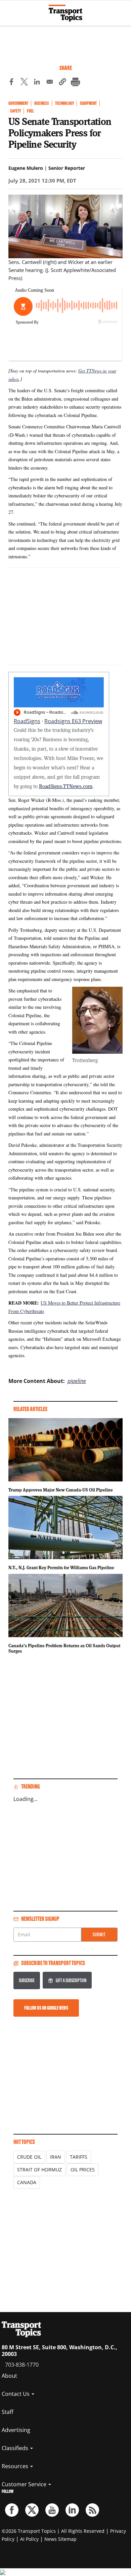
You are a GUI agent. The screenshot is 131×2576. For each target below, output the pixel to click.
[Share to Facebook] (11, 83)
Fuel (30, 111)
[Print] (75, 83)
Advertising (16, 2430)
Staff (8, 2412)
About (9, 2376)
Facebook (12, 2510)
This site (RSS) (92, 2510)
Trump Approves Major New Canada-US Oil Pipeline (61, 1490)
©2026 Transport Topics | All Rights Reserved (53, 2531)
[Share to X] (24, 83)
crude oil (29, 2157)
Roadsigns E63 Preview (73, 721)
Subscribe (27, 1980)
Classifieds (16, 2448)
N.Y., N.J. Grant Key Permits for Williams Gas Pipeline (61, 1568)
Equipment (88, 103)
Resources (16, 2466)
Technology (64, 103)
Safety (15, 111)
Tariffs (79, 2157)
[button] (62, 83)
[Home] (65, 13)
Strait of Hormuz (39, 2170)
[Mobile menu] (8, 10)
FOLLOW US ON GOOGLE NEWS (46, 2008)
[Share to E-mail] (50, 83)
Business (42, 103)
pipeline (77, 1381)
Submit (99, 1934)
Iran (56, 2157)
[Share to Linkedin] (37, 83)
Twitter (32, 2510)
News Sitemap (60, 2539)
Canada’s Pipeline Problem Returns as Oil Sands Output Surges (64, 1648)
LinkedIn (72, 2510)
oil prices (83, 2170)
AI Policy (29, 2539)
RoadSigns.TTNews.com (66, 786)
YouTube (52, 2510)
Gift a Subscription (71, 1980)
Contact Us (16, 2394)
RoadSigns (27, 721)
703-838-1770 (22, 2365)
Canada (27, 2182)
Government (18, 103)
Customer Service (25, 2484)
